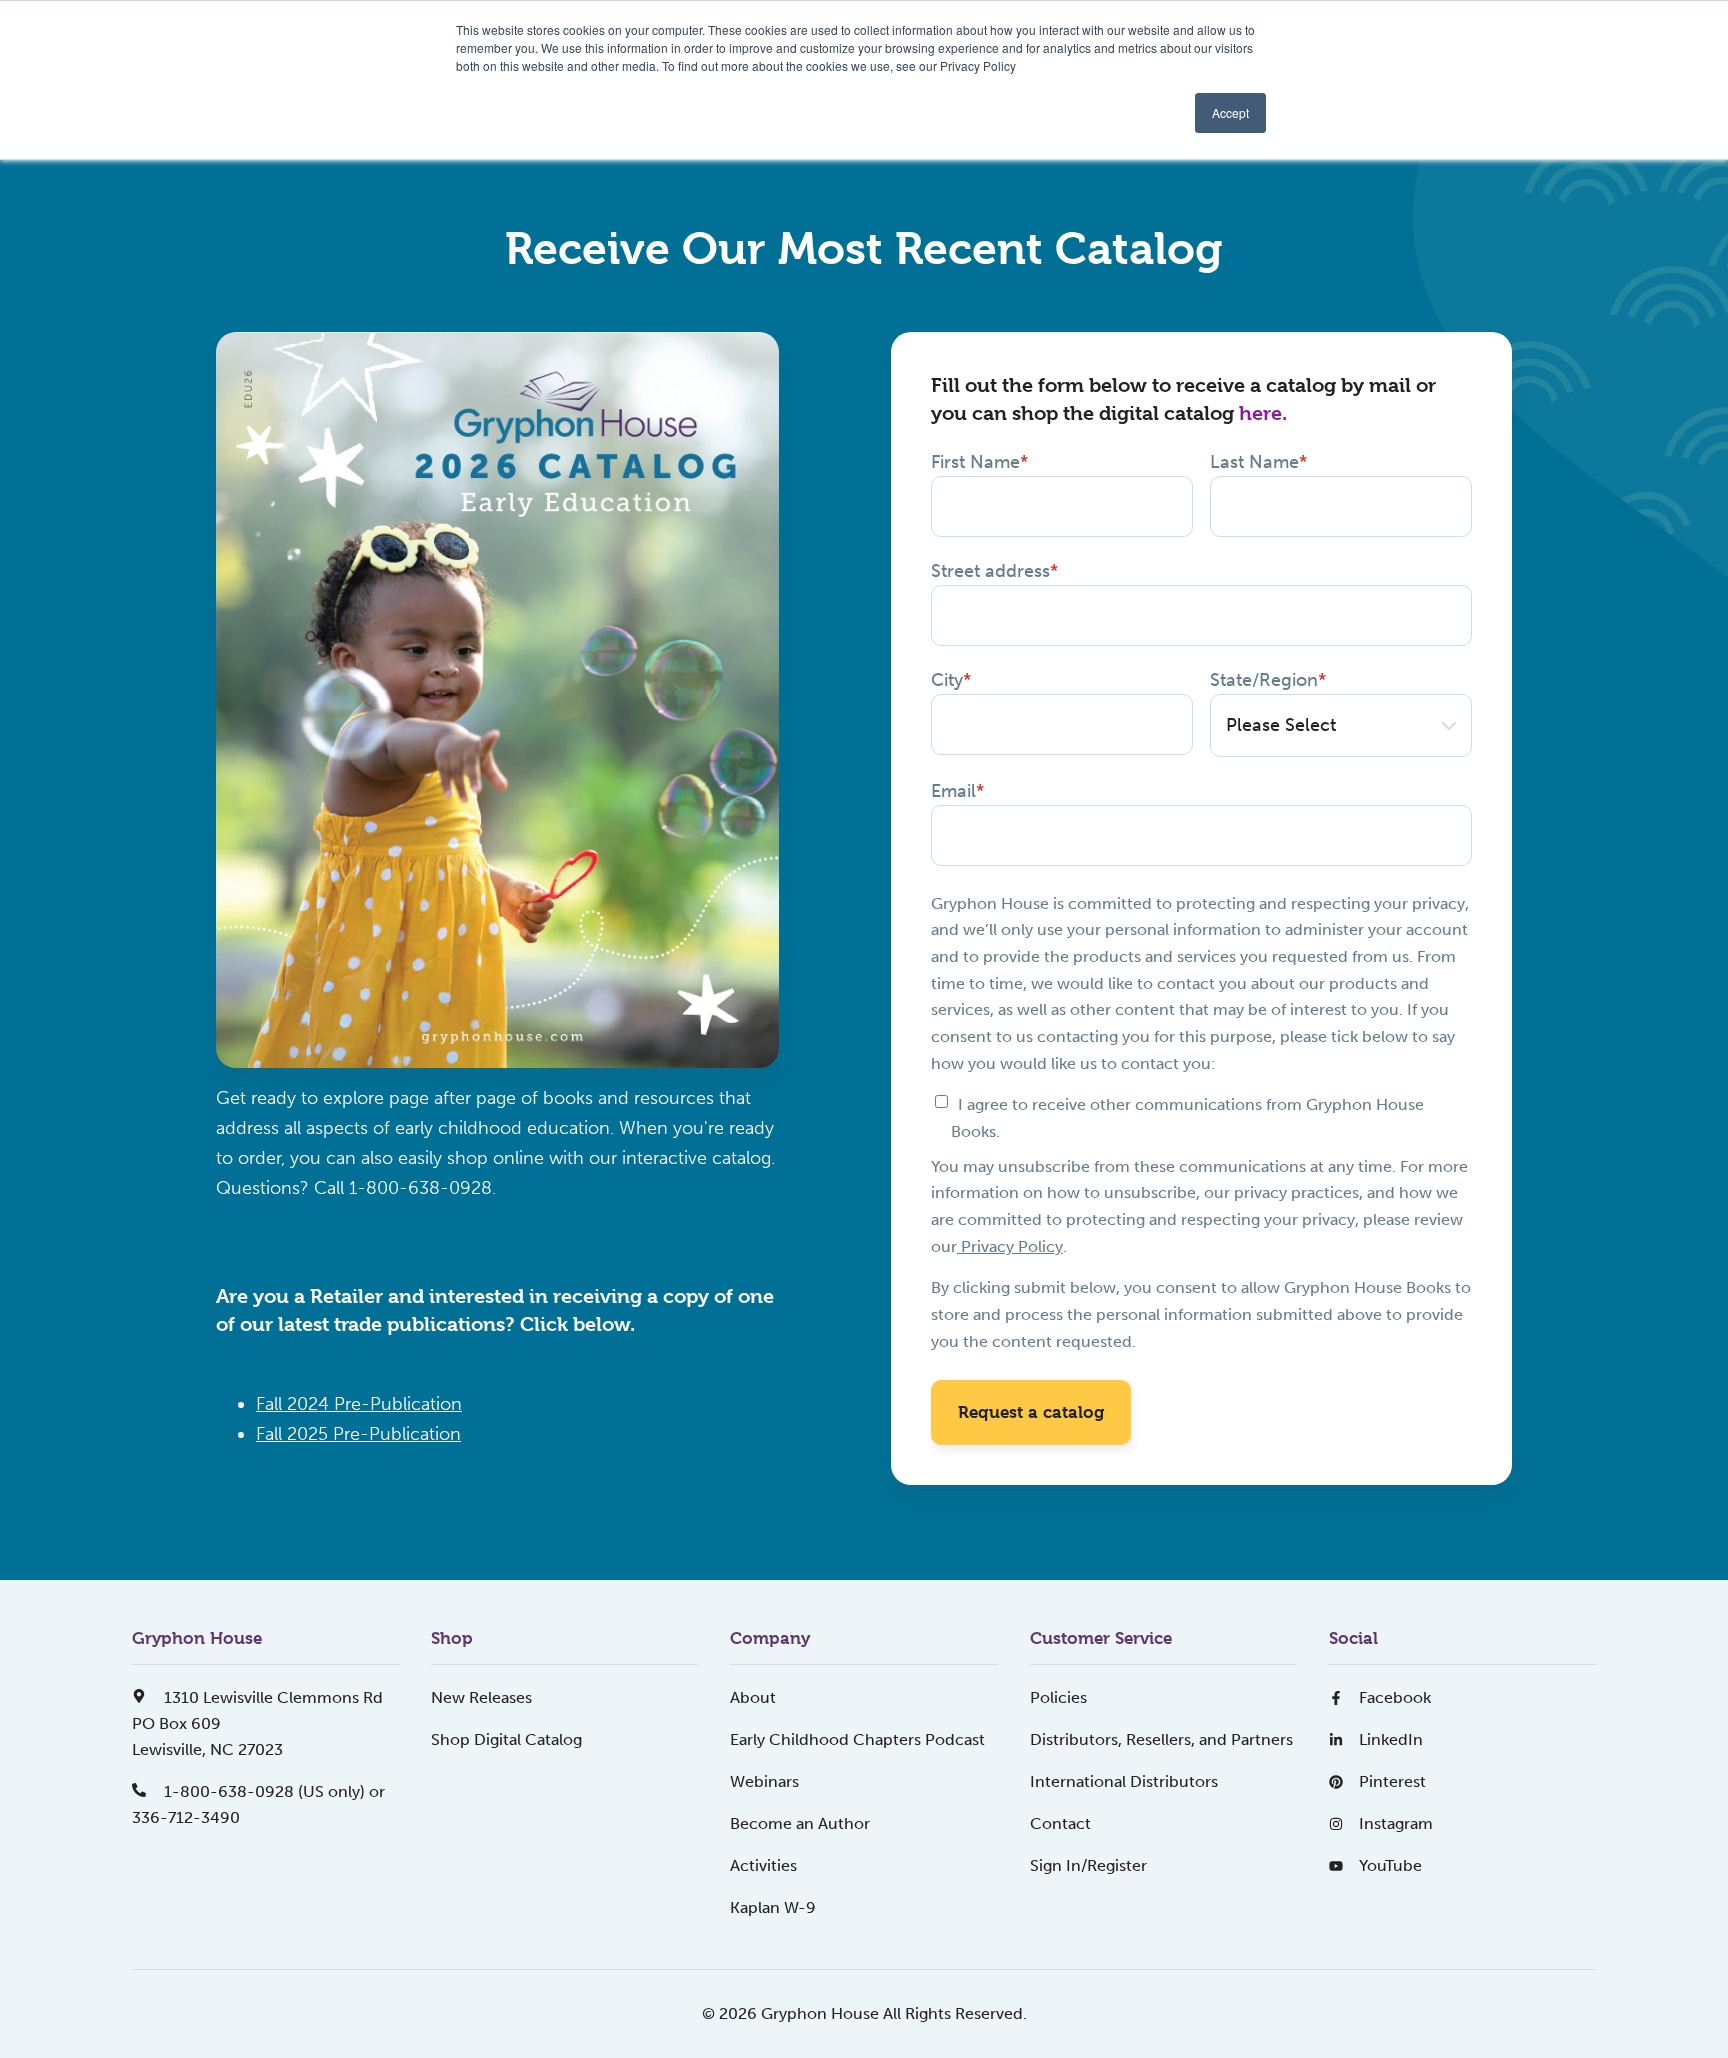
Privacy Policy (1010, 1246)
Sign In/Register (1088, 1865)
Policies (1058, 1697)
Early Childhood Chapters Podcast (857, 1739)
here (1260, 413)
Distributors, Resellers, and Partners (1161, 1739)
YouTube (1390, 1865)
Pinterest (1392, 1781)
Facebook (1395, 1697)
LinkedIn (1391, 1739)
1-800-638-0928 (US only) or (272, 1791)
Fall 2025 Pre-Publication (358, 1434)
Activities (763, 1865)
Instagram (1396, 1823)
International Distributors (1124, 1781)
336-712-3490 (186, 1817)
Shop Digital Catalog (506, 1739)
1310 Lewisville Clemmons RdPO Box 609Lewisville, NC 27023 (257, 1723)
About (753, 1697)
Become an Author (800, 1823)
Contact (1060, 1823)
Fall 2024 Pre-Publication (359, 1404)
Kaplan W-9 (773, 1907)
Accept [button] (1230, 112)
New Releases (481, 1697)
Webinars (764, 1781)
